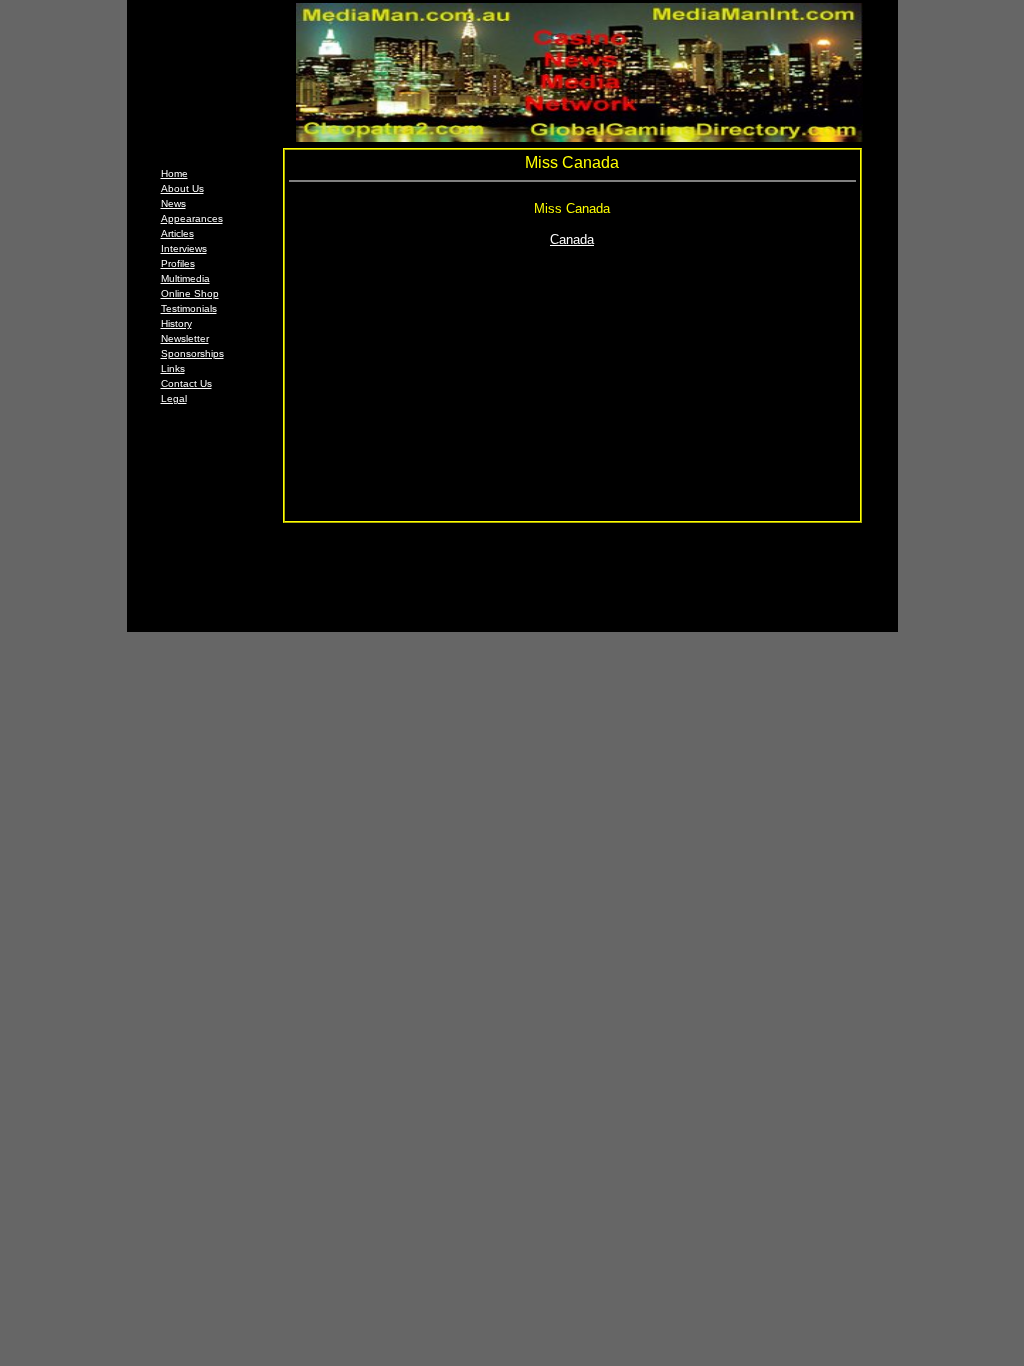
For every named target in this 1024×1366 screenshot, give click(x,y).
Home (174, 173)
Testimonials (189, 308)
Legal (174, 398)
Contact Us (186, 383)
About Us (182, 188)
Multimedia (185, 278)
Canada (572, 239)
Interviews (184, 248)
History (176, 323)
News (173, 203)
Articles (177, 233)
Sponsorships (192, 353)
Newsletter (185, 338)
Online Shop (190, 293)
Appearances (192, 218)
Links (173, 368)
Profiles (178, 263)
